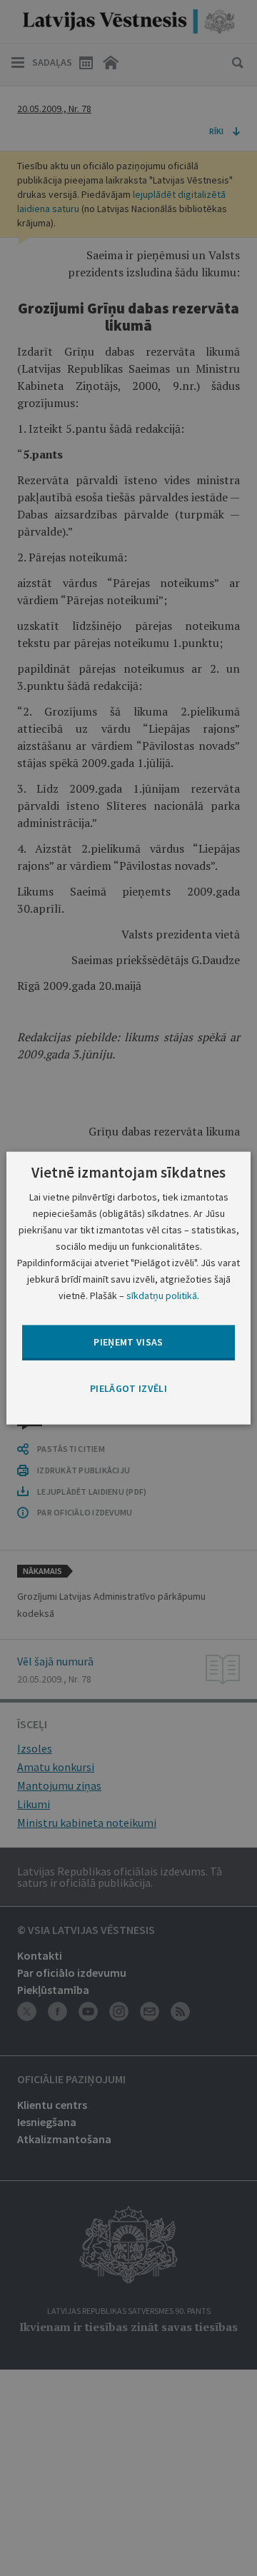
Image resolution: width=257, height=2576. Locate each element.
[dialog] (128, 1288)
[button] (128, 1388)
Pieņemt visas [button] (128, 1342)
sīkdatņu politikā (162, 1295)
